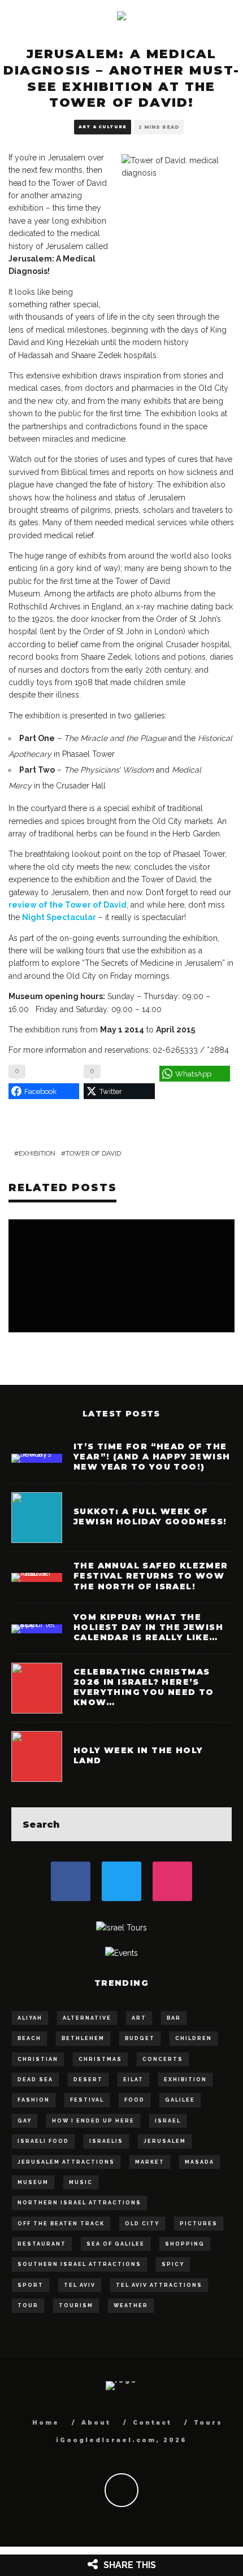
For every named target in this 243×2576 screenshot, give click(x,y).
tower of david (93, 1153)
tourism (76, 2305)
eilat (133, 2080)
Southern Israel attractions (79, 2264)
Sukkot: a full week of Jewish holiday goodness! (150, 1516)
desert (88, 2080)
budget (140, 2038)
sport (31, 2285)
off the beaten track (61, 2224)
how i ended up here (93, 2121)
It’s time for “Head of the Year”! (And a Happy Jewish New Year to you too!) (152, 1457)
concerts (163, 2059)
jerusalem (165, 2141)
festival (87, 2100)
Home (46, 2423)
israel (168, 2121)
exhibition (37, 1153)
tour (28, 2305)
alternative (87, 2018)
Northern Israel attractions (79, 2203)
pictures (199, 2224)
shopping (185, 2244)
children (194, 2038)
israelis (106, 2141)
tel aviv (80, 2285)
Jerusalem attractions (66, 2162)
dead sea (35, 2080)
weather (131, 2305)
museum (33, 2182)
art (139, 2018)
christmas (100, 2059)
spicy (173, 2264)
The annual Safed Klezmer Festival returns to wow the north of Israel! (151, 1576)
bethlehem (83, 2038)
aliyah (30, 2018)
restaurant (42, 2244)
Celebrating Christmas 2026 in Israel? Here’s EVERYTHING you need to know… (144, 1687)
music (81, 2182)
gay (25, 2121)
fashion (34, 2100)
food (134, 2100)
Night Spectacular (59, 917)
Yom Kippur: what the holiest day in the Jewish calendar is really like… (148, 1627)
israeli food (43, 2141)
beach (29, 2038)
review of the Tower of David (68, 905)
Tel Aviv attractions (159, 2285)
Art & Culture (103, 127)
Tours (208, 2423)
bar (174, 2018)
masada (199, 2162)
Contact (152, 2423)
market (150, 2162)
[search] (215, 1824)
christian (38, 2059)
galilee (180, 2100)
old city (142, 2224)
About (96, 2423)
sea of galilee (116, 2244)
